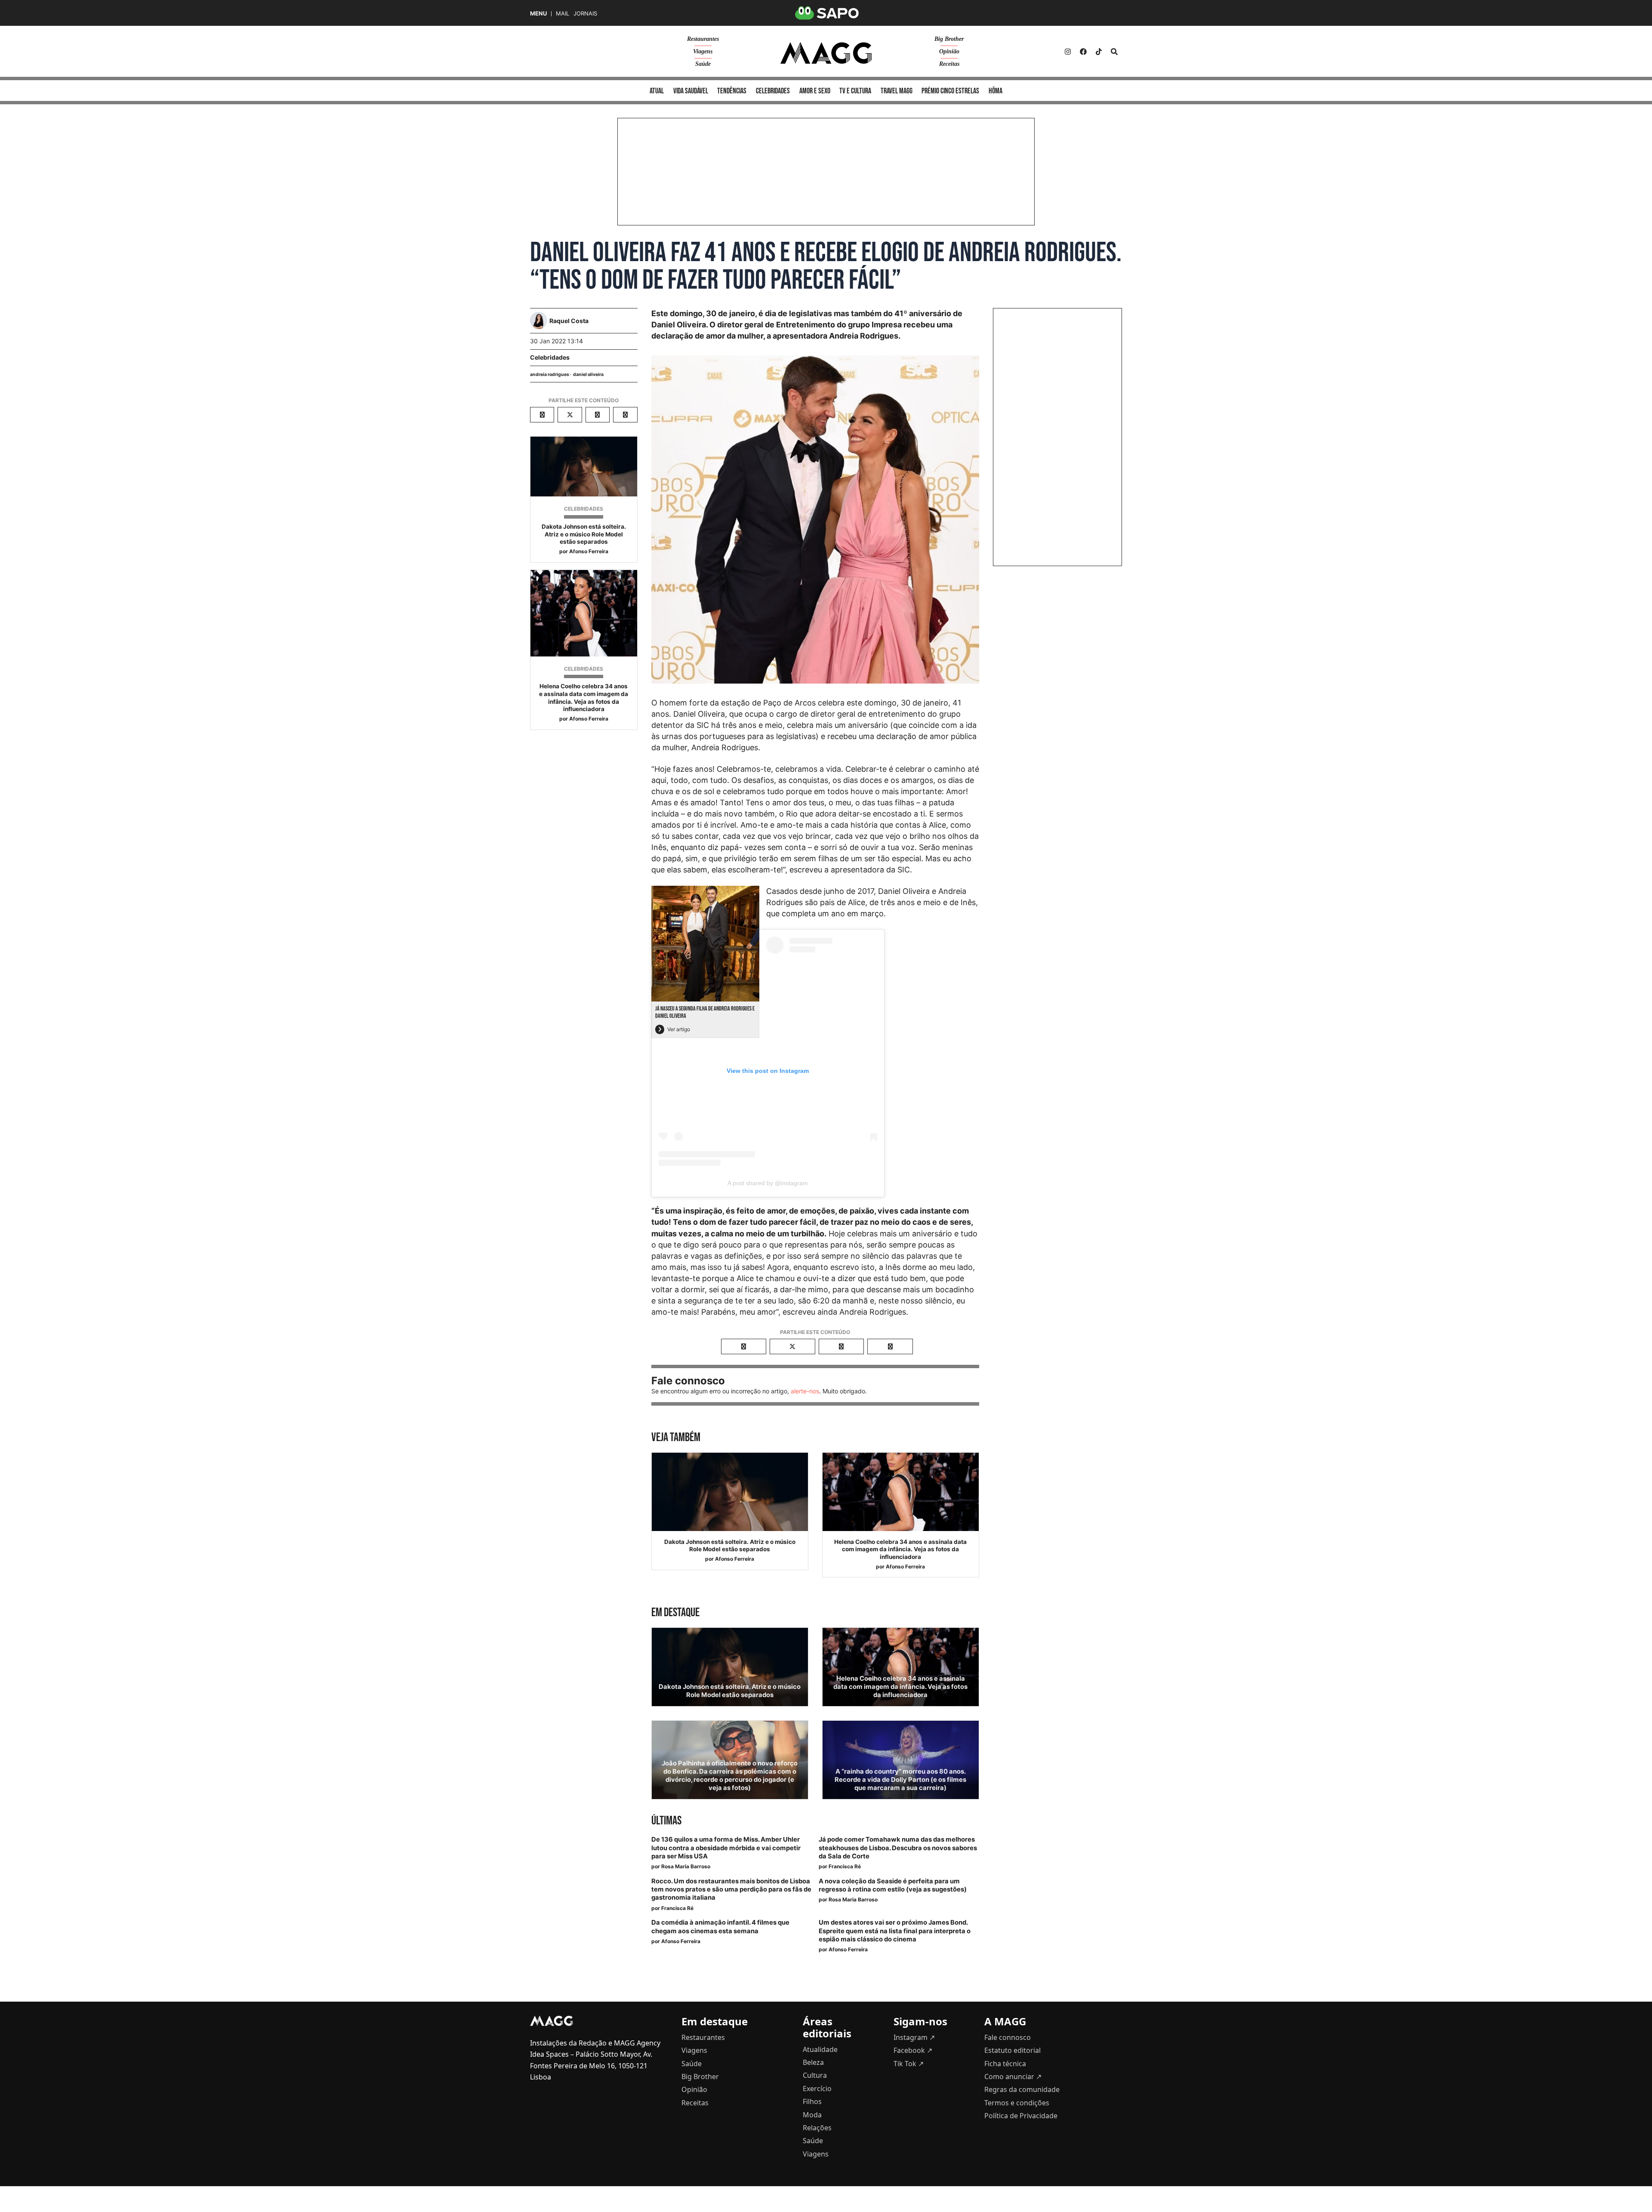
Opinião (949, 51)
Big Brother (949, 39)
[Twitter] (1099, 52)
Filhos (812, 2101)
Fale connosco (1008, 2037)
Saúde (703, 64)
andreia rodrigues (550, 374)
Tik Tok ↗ (909, 2064)
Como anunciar (1013, 2076)
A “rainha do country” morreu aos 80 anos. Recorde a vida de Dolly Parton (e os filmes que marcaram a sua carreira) (900, 1780)
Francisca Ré (845, 1866)
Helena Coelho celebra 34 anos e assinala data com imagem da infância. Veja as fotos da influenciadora (584, 698)
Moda (812, 2115)
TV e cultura (855, 91)
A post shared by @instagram (768, 1183)
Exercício (817, 2089)
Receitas (949, 64)
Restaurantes (703, 39)
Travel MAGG (897, 91)
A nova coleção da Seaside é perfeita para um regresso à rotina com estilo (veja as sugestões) (893, 1885)
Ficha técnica (1005, 2064)
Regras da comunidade (1022, 2089)
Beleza (813, 2062)
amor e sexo (815, 91)
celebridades (773, 91)
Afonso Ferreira (589, 551)
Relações (817, 2128)
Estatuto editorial (1012, 2050)
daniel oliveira (588, 374)
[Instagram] (1068, 52)
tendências (732, 91)
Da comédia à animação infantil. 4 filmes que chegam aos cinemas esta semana (720, 1927)
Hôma (996, 91)
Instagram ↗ (914, 2037)
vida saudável (691, 91)
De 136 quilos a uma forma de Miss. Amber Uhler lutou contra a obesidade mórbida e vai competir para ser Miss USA (726, 1848)
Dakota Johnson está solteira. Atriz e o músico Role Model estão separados (584, 534)
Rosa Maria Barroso (686, 1866)
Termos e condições (1017, 2103)
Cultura (815, 2075)
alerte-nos (805, 1391)
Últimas (666, 1821)
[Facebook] (1083, 52)
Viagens (703, 51)
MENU (538, 14)
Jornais (585, 14)
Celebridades (550, 357)
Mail (562, 14)
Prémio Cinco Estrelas (950, 91)
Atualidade (820, 2049)
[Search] (1114, 52)
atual (657, 91)
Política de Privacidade (1021, 2116)
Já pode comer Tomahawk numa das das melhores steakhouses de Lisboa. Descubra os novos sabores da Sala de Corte (898, 1848)
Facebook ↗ (913, 2050)
